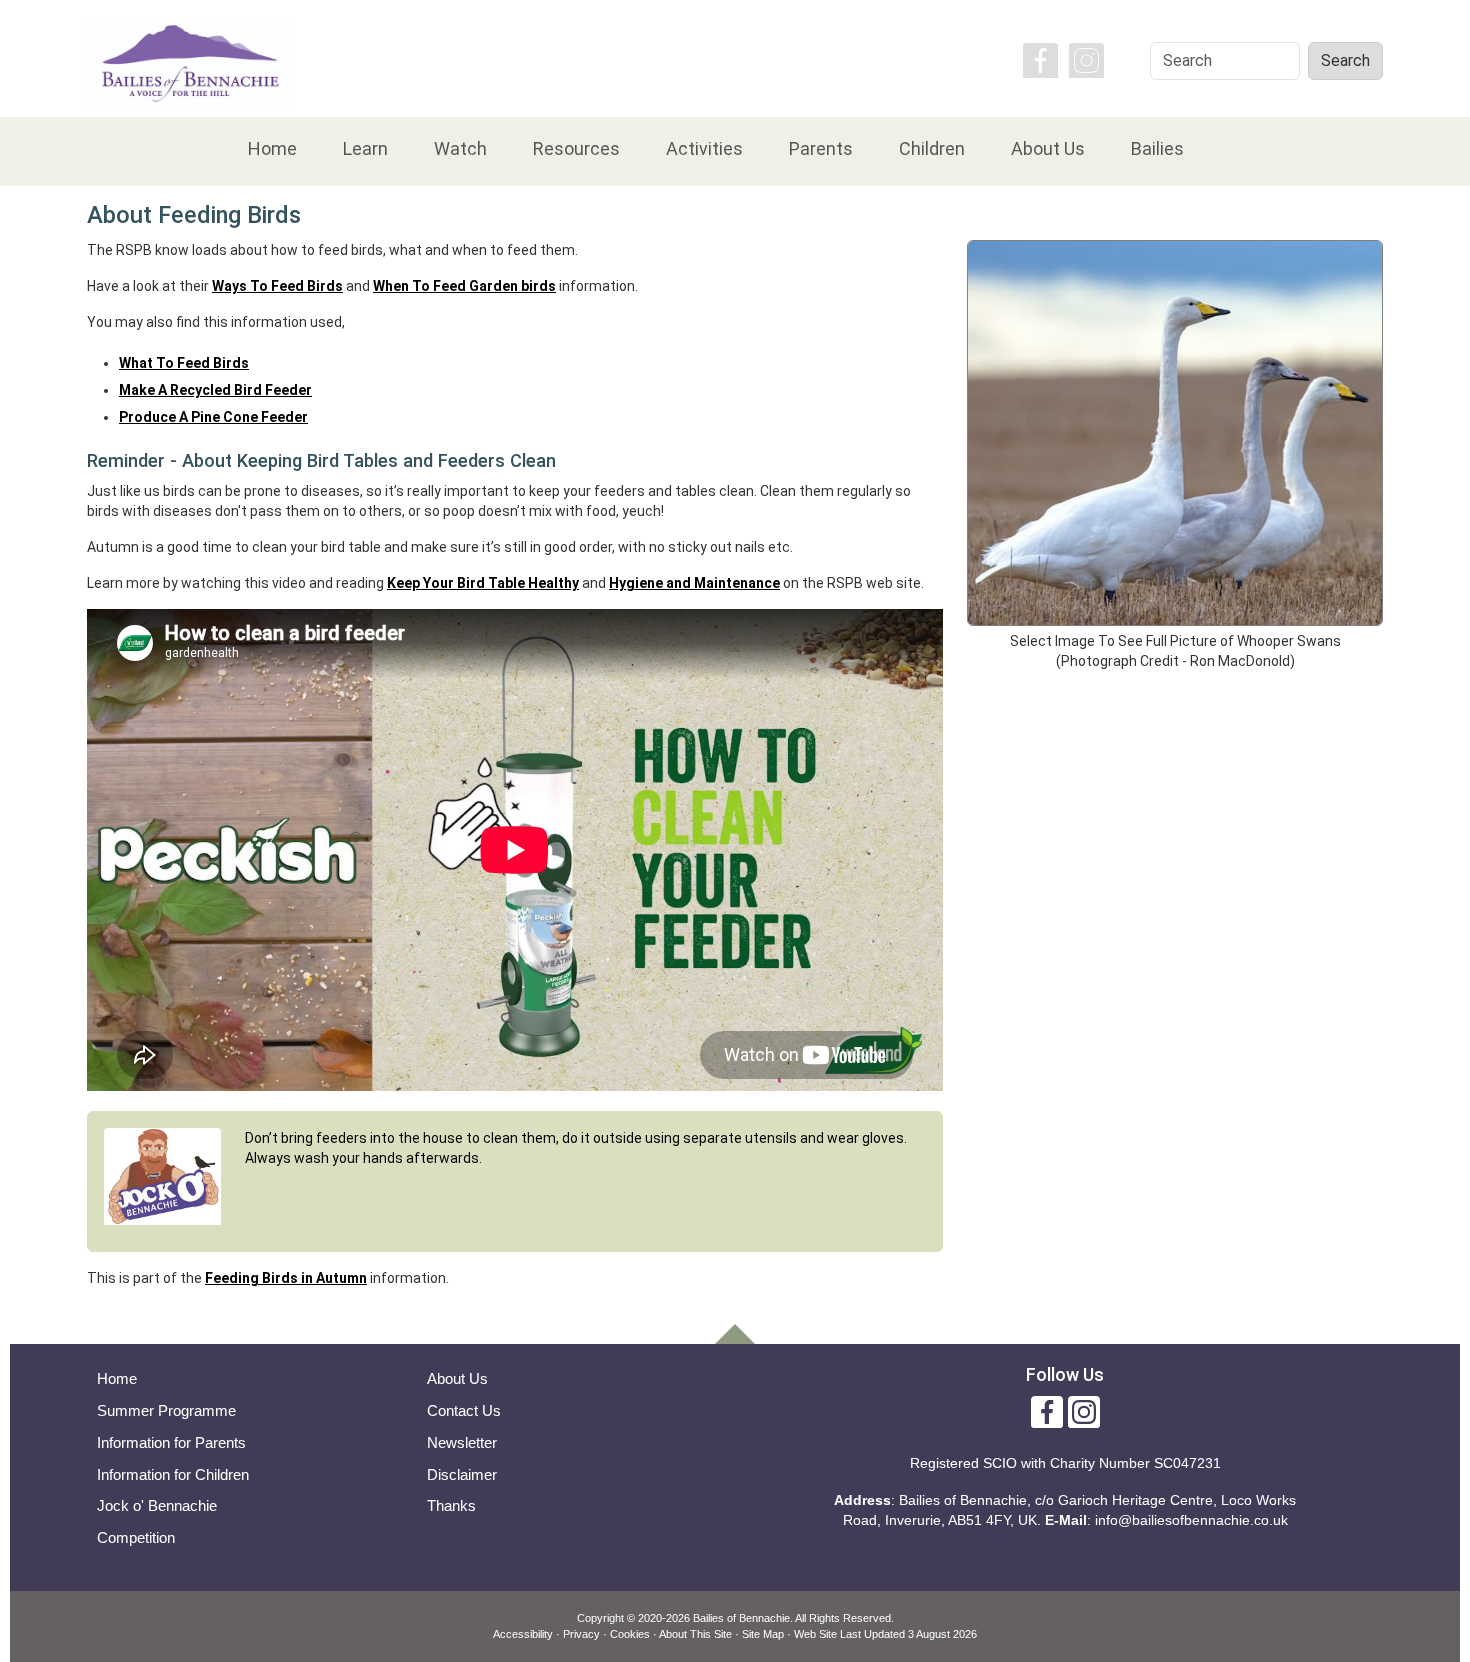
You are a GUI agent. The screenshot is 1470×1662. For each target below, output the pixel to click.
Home (272, 148)
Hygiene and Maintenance (694, 583)
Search (1345, 60)
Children (932, 148)
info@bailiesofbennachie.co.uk (1191, 1520)
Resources (576, 148)
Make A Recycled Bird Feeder (215, 390)
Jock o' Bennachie (157, 1505)
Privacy (581, 1634)
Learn (365, 148)
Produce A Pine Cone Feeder (213, 417)
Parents (821, 148)
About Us (1048, 148)
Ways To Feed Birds (277, 286)
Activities (704, 148)
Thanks (451, 1505)
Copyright (600, 1618)
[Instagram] (1086, 59)
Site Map (763, 1634)
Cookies (630, 1634)
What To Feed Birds (184, 363)
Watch (460, 148)
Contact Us (464, 1410)
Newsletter (462, 1442)
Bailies (1157, 148)
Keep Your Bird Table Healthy (483, 583)
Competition (136, 1537)
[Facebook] (1040, 59)
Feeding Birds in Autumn (286, 1278)
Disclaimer (462, 1474)
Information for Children (173, 1474)
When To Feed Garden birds (464, 286)
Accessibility (523, 1634)
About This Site (695, 1634)
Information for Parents (171, 1442)
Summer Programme (166, 1410)
